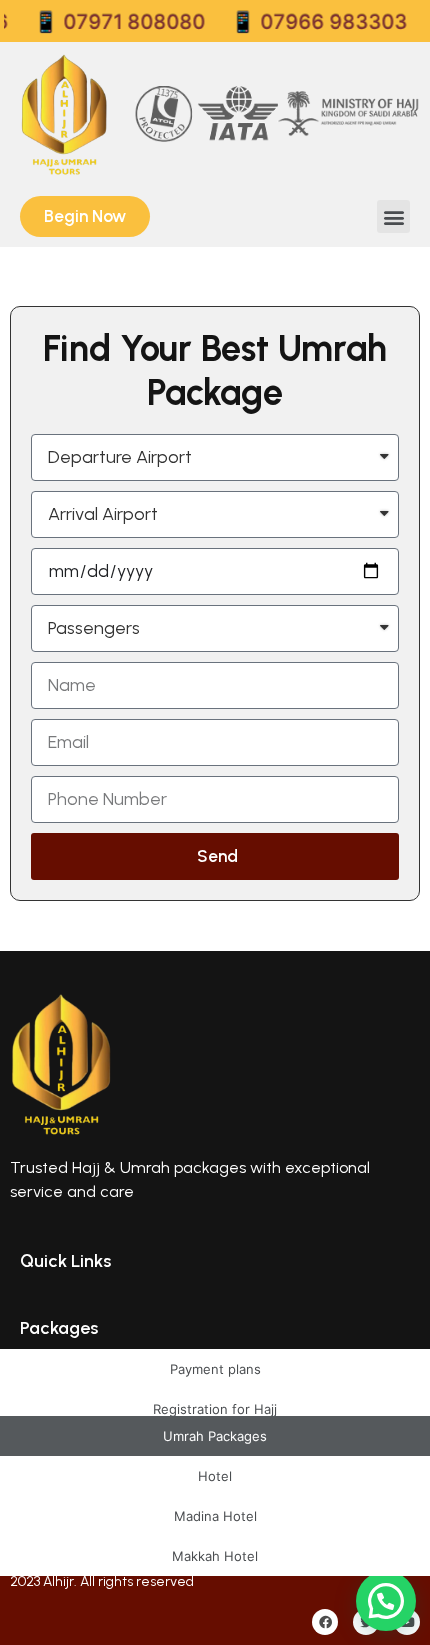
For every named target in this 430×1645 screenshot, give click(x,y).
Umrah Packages (215, 1436)
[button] (393, 216)
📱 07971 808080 (110, 22)
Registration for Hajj (215, 1409)
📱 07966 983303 (309, 22)
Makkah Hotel (215, 1556)
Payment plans (215, 1369)
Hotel (215, 1476)
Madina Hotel (215, 1516)
